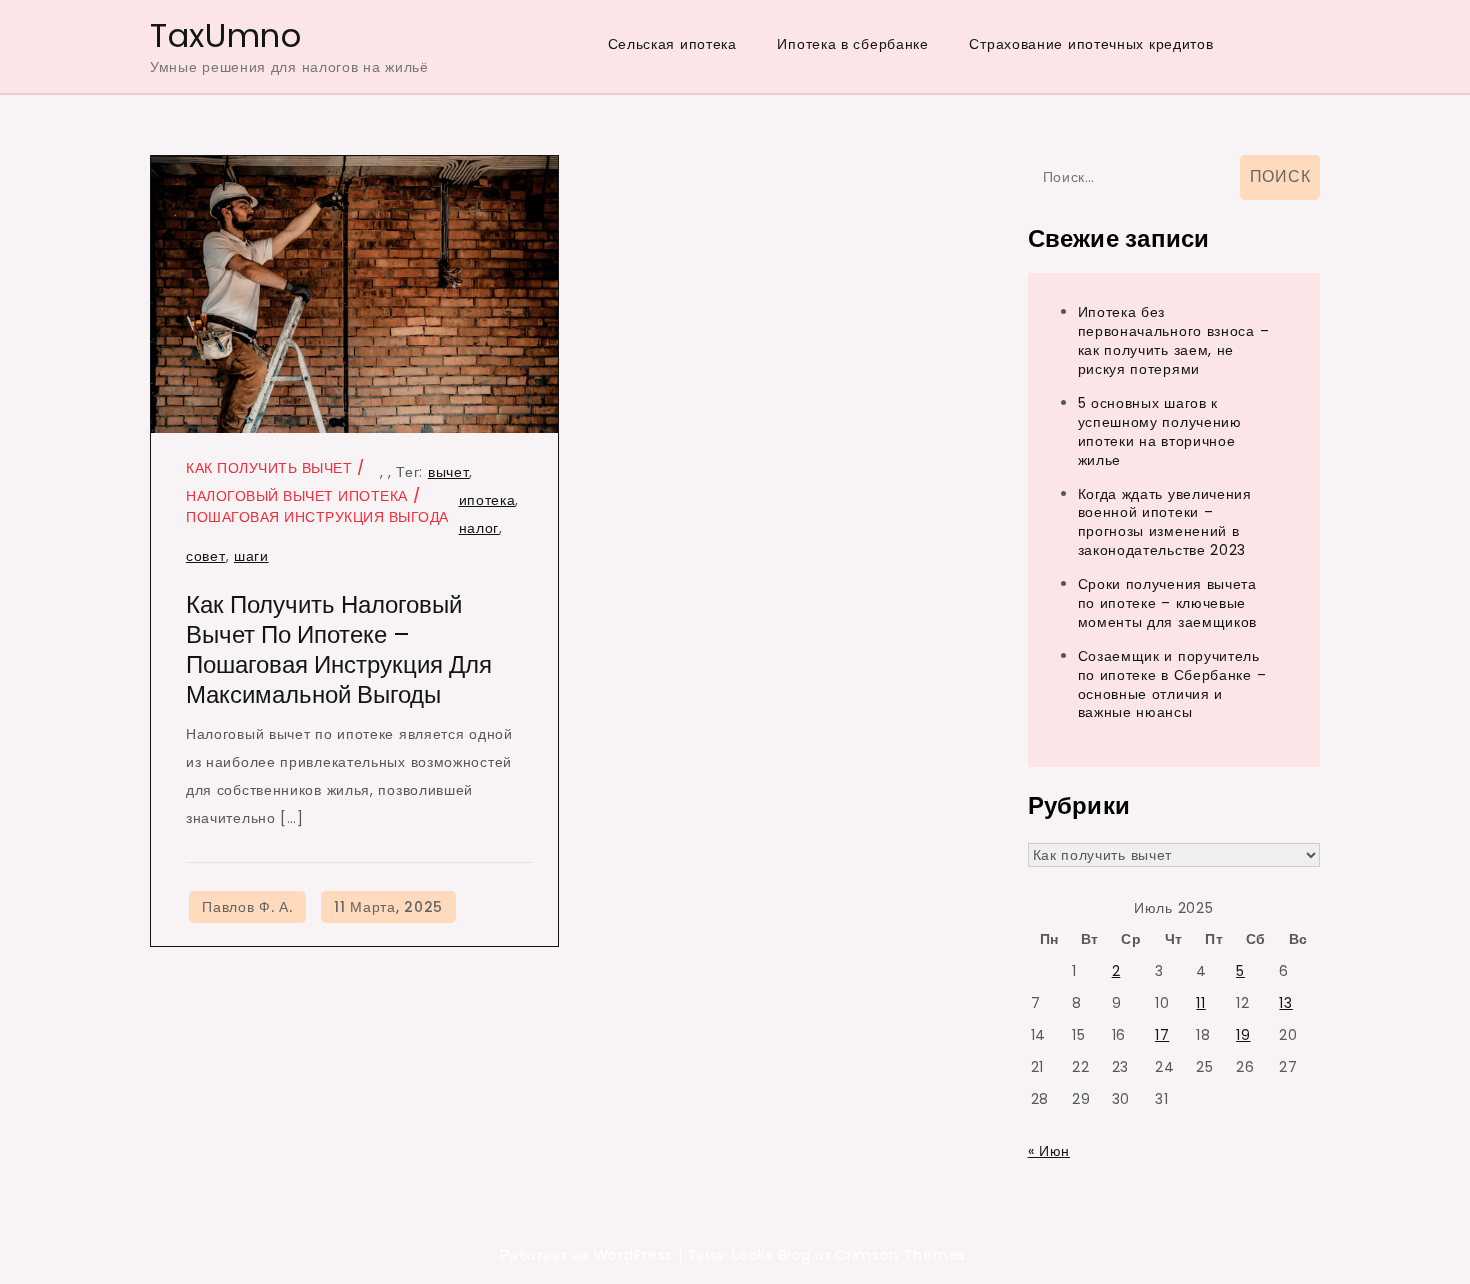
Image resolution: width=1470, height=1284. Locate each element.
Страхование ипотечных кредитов (1091, 44)
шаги (251, 556)
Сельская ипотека (672, 44)
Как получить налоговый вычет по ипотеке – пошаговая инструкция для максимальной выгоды (339, 649)
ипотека (487, 500)
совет (206, 556)
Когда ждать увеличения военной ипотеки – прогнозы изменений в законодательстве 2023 (1165, 522)
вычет (449, 472)
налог (479, 528)
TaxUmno (226, 35)
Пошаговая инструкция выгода (317, 517)
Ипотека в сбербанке (852, 44)
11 (1200, 1003)
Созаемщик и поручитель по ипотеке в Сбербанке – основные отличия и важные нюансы (1172, 684)
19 (1243, 1035)
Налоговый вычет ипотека (297, 496)
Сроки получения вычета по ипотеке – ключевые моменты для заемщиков (1168, 603)
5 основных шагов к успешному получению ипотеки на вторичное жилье (1160, 431)
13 (1285, 1003)
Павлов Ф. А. (247, 907)
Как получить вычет (269, 468)
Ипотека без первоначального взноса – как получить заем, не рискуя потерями (1174, 340)
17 (1162, 1035)
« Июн (1049, 1151)
